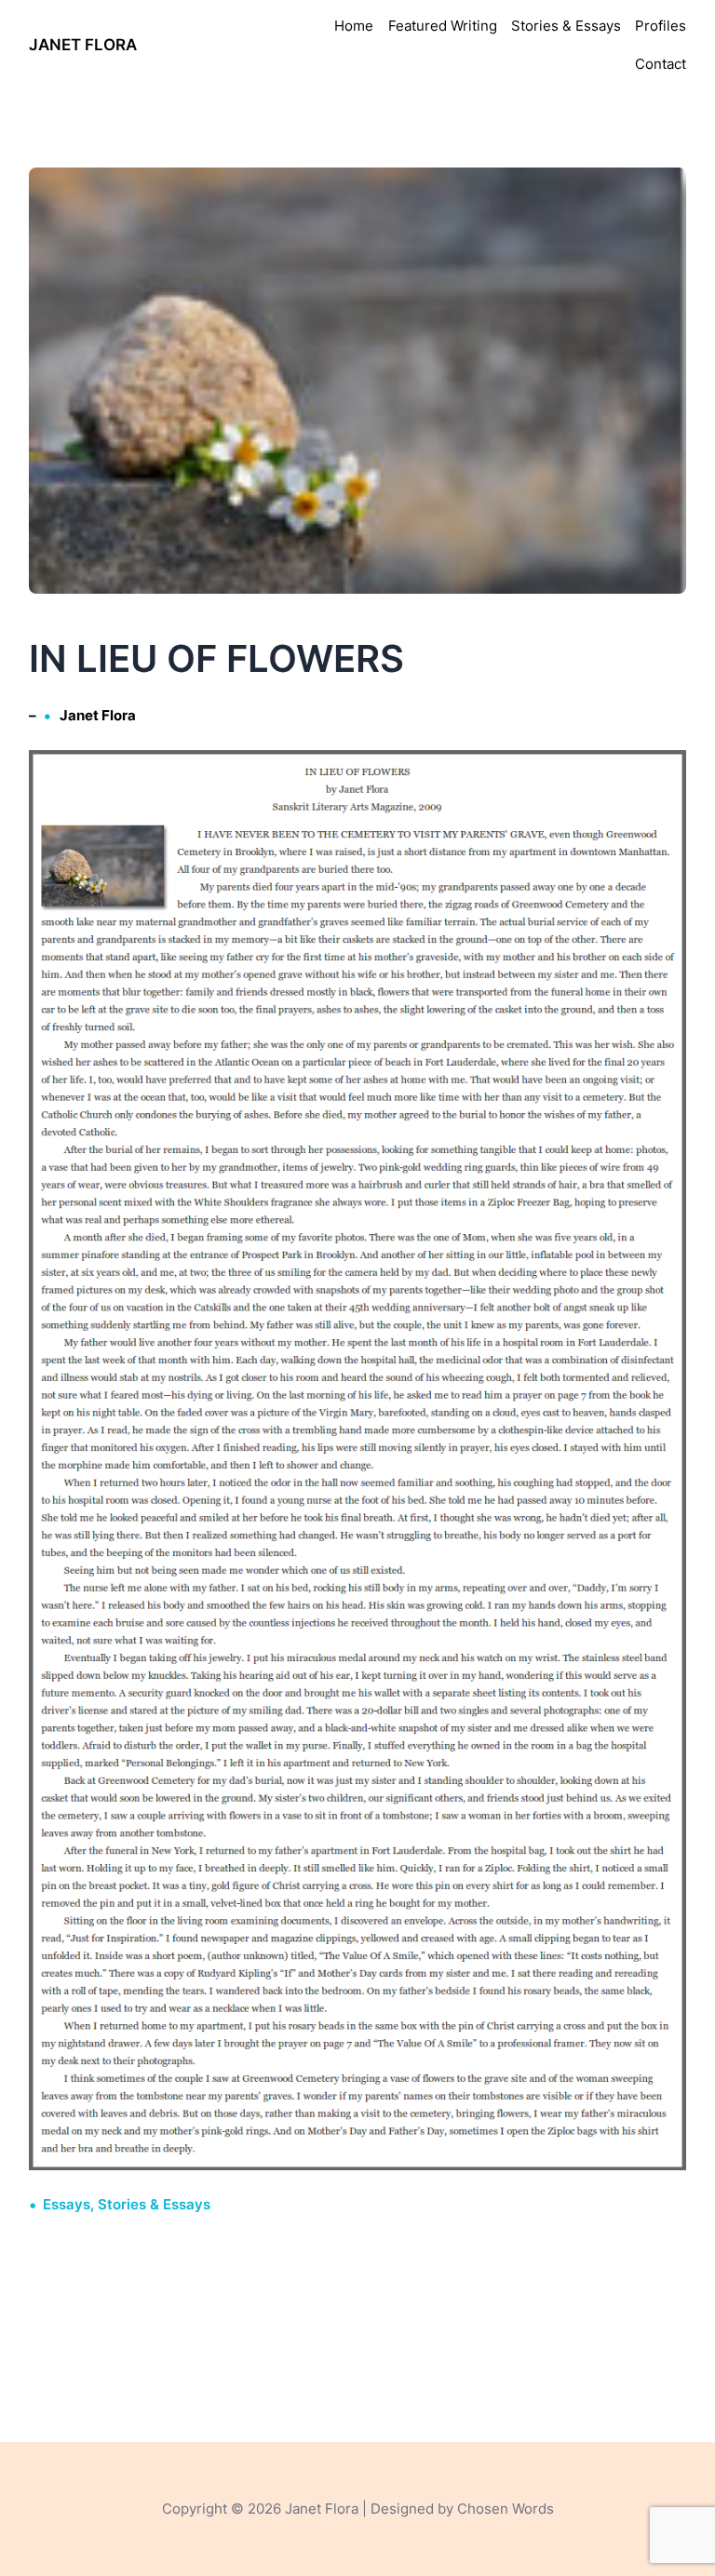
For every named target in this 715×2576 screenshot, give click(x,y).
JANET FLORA (83, 45)
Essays (67, 2204)
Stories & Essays (154, 2204)
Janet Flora (98, 715)
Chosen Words (506, 2509)
